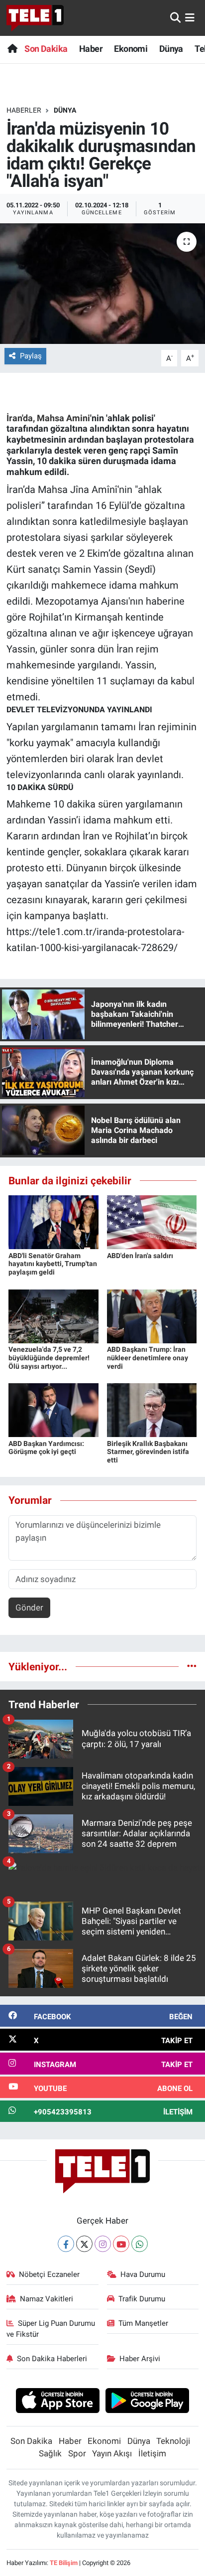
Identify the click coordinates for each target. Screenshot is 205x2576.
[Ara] (175, 17)
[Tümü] (192, 1666)
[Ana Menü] (190, 17)
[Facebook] (66, 2244)
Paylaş (31, 356)
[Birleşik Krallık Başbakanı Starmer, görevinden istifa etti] (152, 1410)
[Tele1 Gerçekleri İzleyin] (35, 18)
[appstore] (57, 2402)
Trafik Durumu (142, 2299)
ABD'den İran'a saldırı (140, 1256)
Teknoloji (173, 2441)
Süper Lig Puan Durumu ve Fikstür (51, 2329)
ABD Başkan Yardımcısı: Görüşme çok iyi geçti (46, 1448)
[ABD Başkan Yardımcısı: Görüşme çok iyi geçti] (53, 1410)
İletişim (152, 2453)
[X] (84, 2244)
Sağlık (50, 2453)
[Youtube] (121, 2244)
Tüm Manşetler (143, 2323)
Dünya (171, 49)
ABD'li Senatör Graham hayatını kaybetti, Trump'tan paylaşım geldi (53, 1264)
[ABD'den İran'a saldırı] (152, 1222)
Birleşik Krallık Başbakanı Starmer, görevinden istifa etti (148, 1452)
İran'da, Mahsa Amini (48, 418)
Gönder (29, 1608)
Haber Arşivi (140, 2359)
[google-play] (148, 2402)
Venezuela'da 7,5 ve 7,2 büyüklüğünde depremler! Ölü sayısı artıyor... (49, 1358)
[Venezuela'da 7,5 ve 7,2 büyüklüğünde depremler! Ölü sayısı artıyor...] (53, 1315)
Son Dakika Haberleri (52, 2359)
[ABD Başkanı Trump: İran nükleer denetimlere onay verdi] (152, 1315)
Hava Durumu (143, 2274)
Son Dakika (46, 49)
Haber (91, 49)
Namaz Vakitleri (47, 2299)
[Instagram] (103, 2244)
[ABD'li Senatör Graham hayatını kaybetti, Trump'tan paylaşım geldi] (53, 1222)
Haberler (24, 110)
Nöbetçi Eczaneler (49, 2274)
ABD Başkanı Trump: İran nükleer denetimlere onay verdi (148, 1358)
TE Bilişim (64, 2563)
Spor (77, 2453)
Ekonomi (131, 49)
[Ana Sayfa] (12, 49)
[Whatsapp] (140, 2244)
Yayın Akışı (112, 2453)
